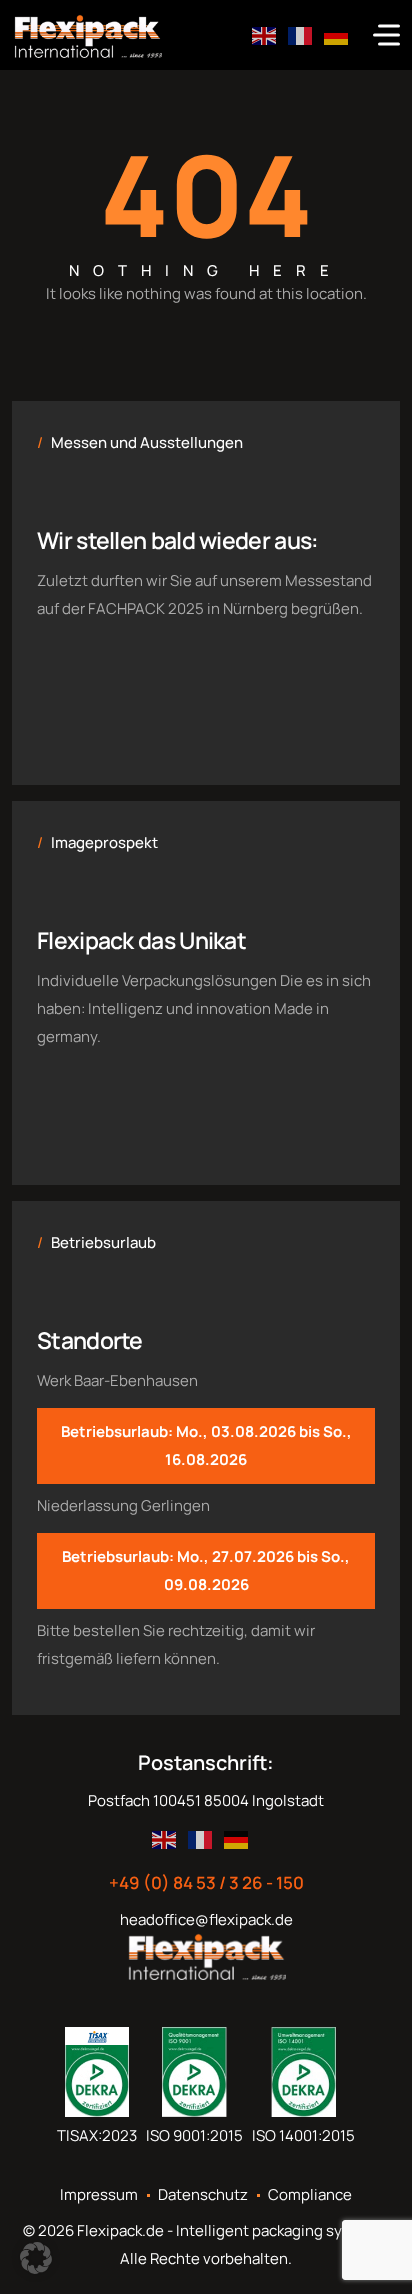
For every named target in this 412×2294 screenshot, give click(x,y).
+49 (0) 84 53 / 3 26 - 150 (206, 1883)
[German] (337, 34)
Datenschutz (203, 2195)
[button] (36, 2258)
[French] (301, 34)
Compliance (310, 2195)
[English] (265, 34)
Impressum (99, 2195)
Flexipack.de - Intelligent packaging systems (231, 2230)
